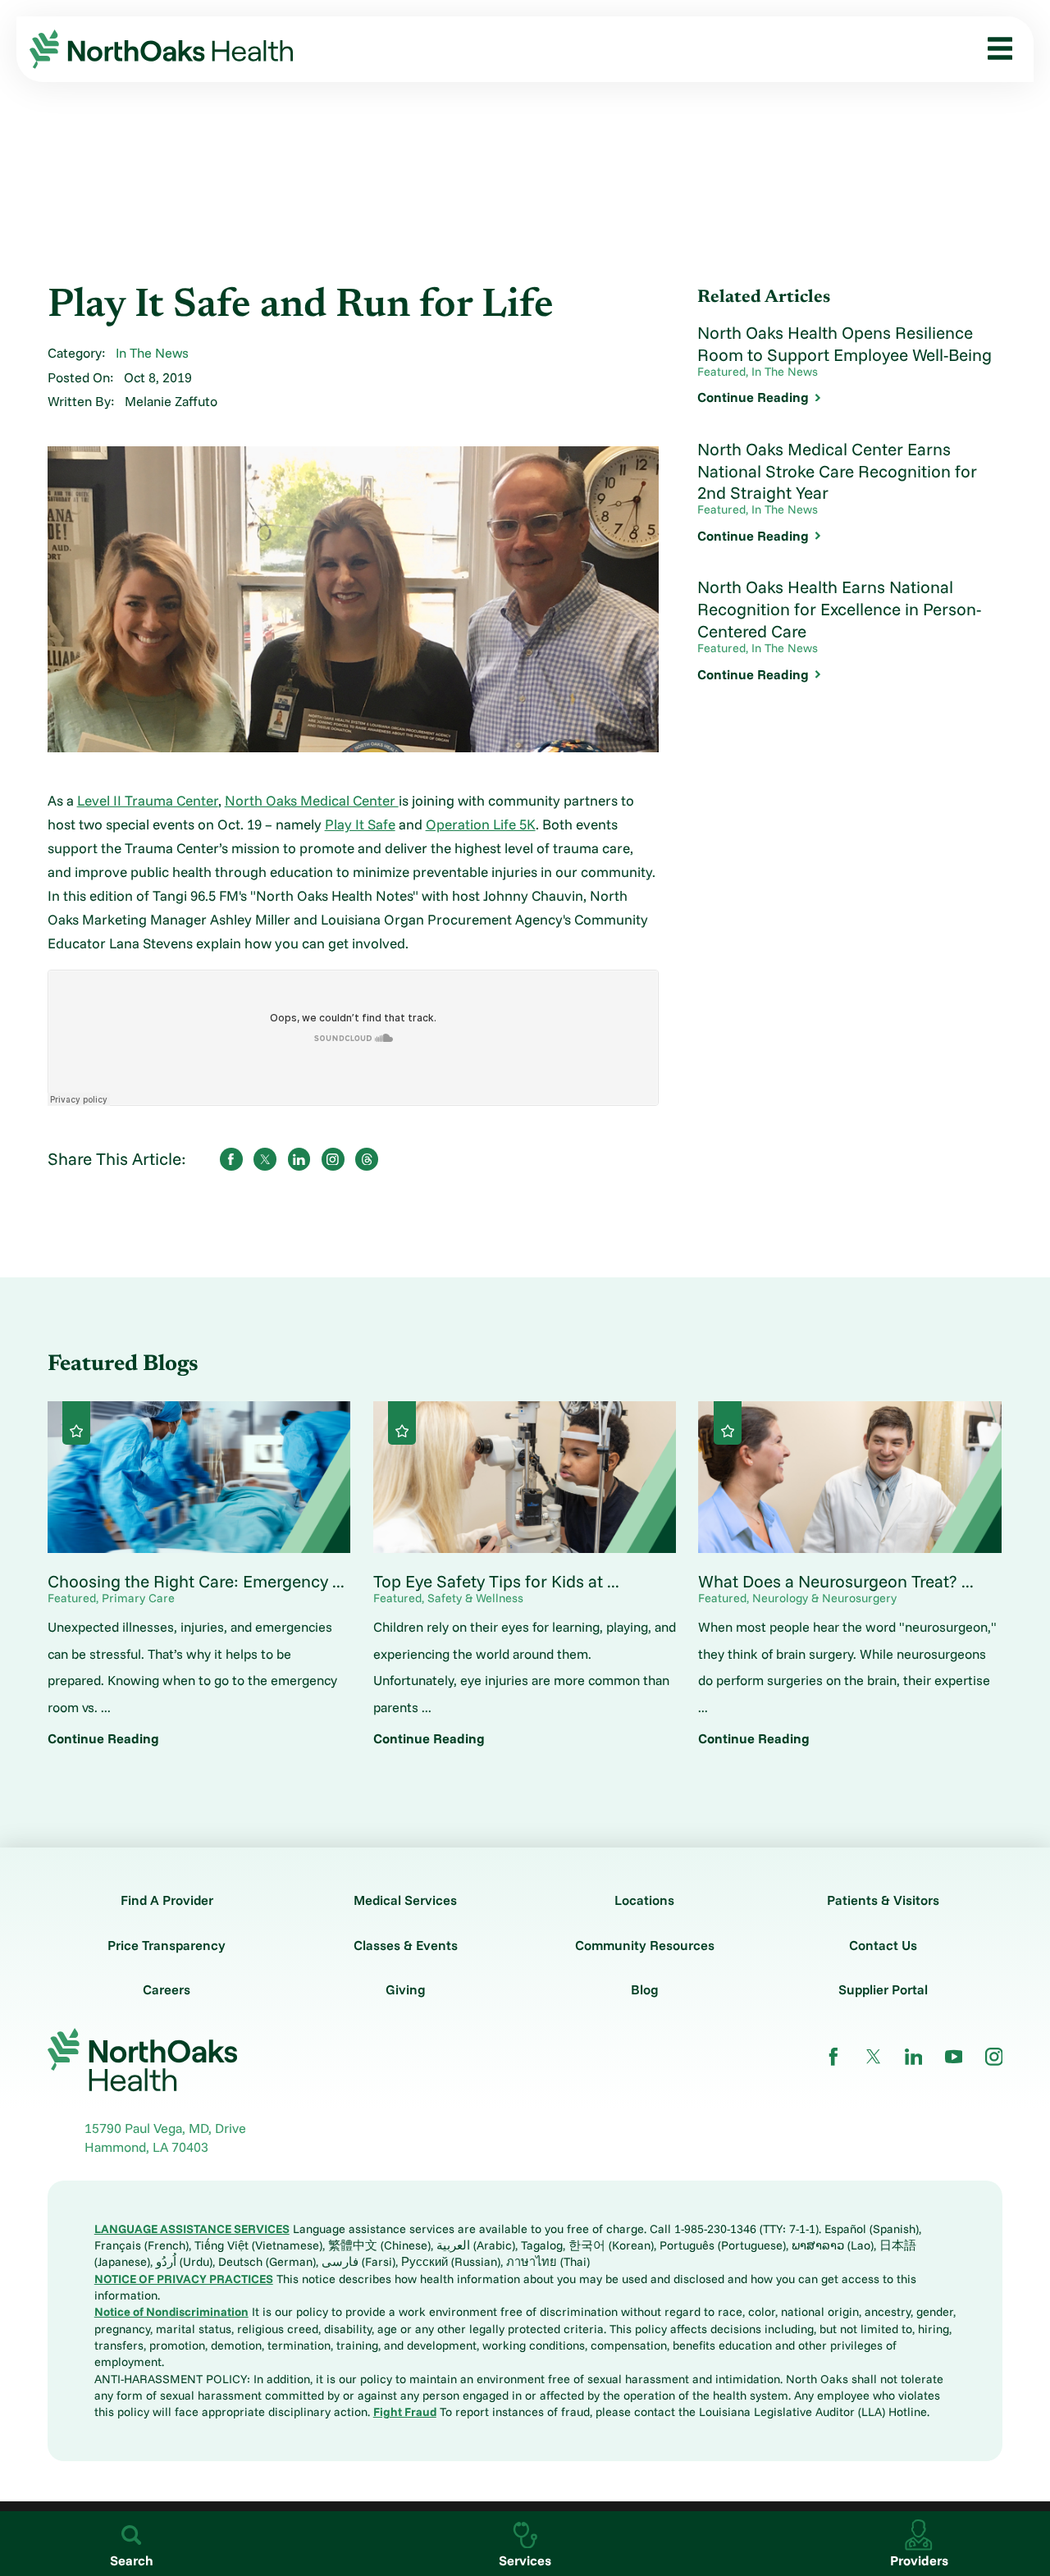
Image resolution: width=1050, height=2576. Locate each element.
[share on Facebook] (231, 1159)
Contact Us (883, 1945)
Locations (644, 1900)
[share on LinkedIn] (299, 1159)
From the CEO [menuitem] (80, 308)
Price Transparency (167, 1945)
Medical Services (405, 1900)
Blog (645, 1989)
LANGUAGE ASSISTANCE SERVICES (192, 2229)
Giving (406, 1989)
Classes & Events (406, 1945)
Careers (167, 1989)
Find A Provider (167, 1900)
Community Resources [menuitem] (105, 547)
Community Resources (645, 1945)
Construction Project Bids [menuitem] (114, 582)
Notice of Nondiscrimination (171, 2311)
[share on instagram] (333, 1159)
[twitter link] (874, 2057)
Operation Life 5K (481, 824)
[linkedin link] (914, 2057)
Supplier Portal (883, 1989)
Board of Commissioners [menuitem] (111, 341)
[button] (994, 49)
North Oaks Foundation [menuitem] (106, 513)
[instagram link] (994, 2057)
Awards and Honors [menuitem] (95, 445)
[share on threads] (367, 1159)
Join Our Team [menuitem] (80, 410)
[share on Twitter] (265, 1159)
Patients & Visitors (883, 1900)
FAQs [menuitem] (53, 616)
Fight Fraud (405, 2412)
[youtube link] (954, 2057)
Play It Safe (360, 824)
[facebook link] (833, 2057)
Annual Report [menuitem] (80, 479)
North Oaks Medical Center (312, 800)
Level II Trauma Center (148, 800)
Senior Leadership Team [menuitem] (109, 376)
